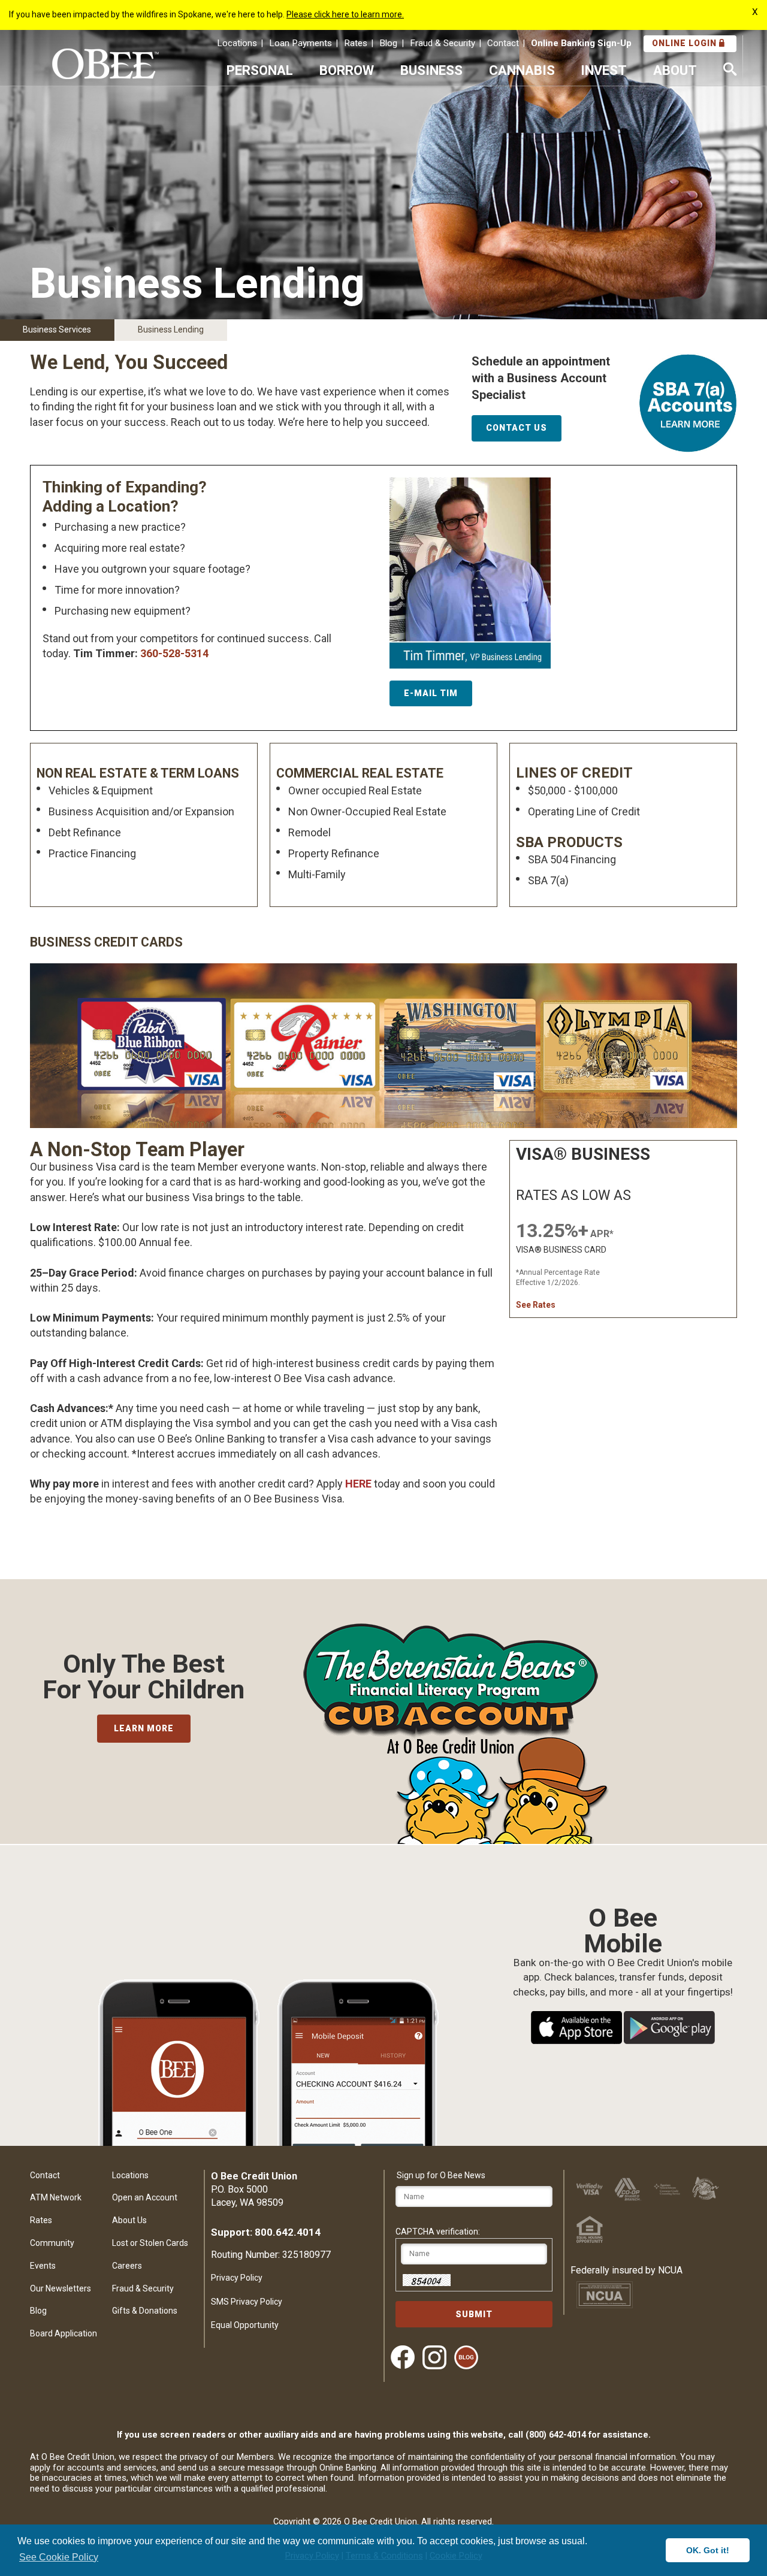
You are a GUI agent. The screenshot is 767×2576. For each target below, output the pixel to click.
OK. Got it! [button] (708, 2550)
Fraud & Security (443, 43)
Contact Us (517, 428)
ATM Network (56, 2197)
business (431, 70)
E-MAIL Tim (431, 693)
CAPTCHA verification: (438, 2232)
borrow (347, 70)
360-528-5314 (174, 653)
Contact (503, 43)
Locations (237, 43)
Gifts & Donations (145, 2311)
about (675, 70)
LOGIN (686, 43)
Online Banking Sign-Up (581, 43)
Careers (127, 2266)
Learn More (144, 1728)
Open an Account (145, 2197)
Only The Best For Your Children (144, 1677)
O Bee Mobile (623, 1919)
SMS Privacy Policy (247, 2302)
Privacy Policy (237, 2278)
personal (260, 70)
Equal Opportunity (245, 2325)
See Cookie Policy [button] (59, 2557)
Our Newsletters (61, 2288)
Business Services (57, 329)
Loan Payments (301, 43)
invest (604, 70)
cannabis (522, 70)
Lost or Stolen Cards (150, 2243)
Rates (356, 43)
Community (52, 2243)
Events (43, 2266)
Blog (388, 43)
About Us (129, 2220)
